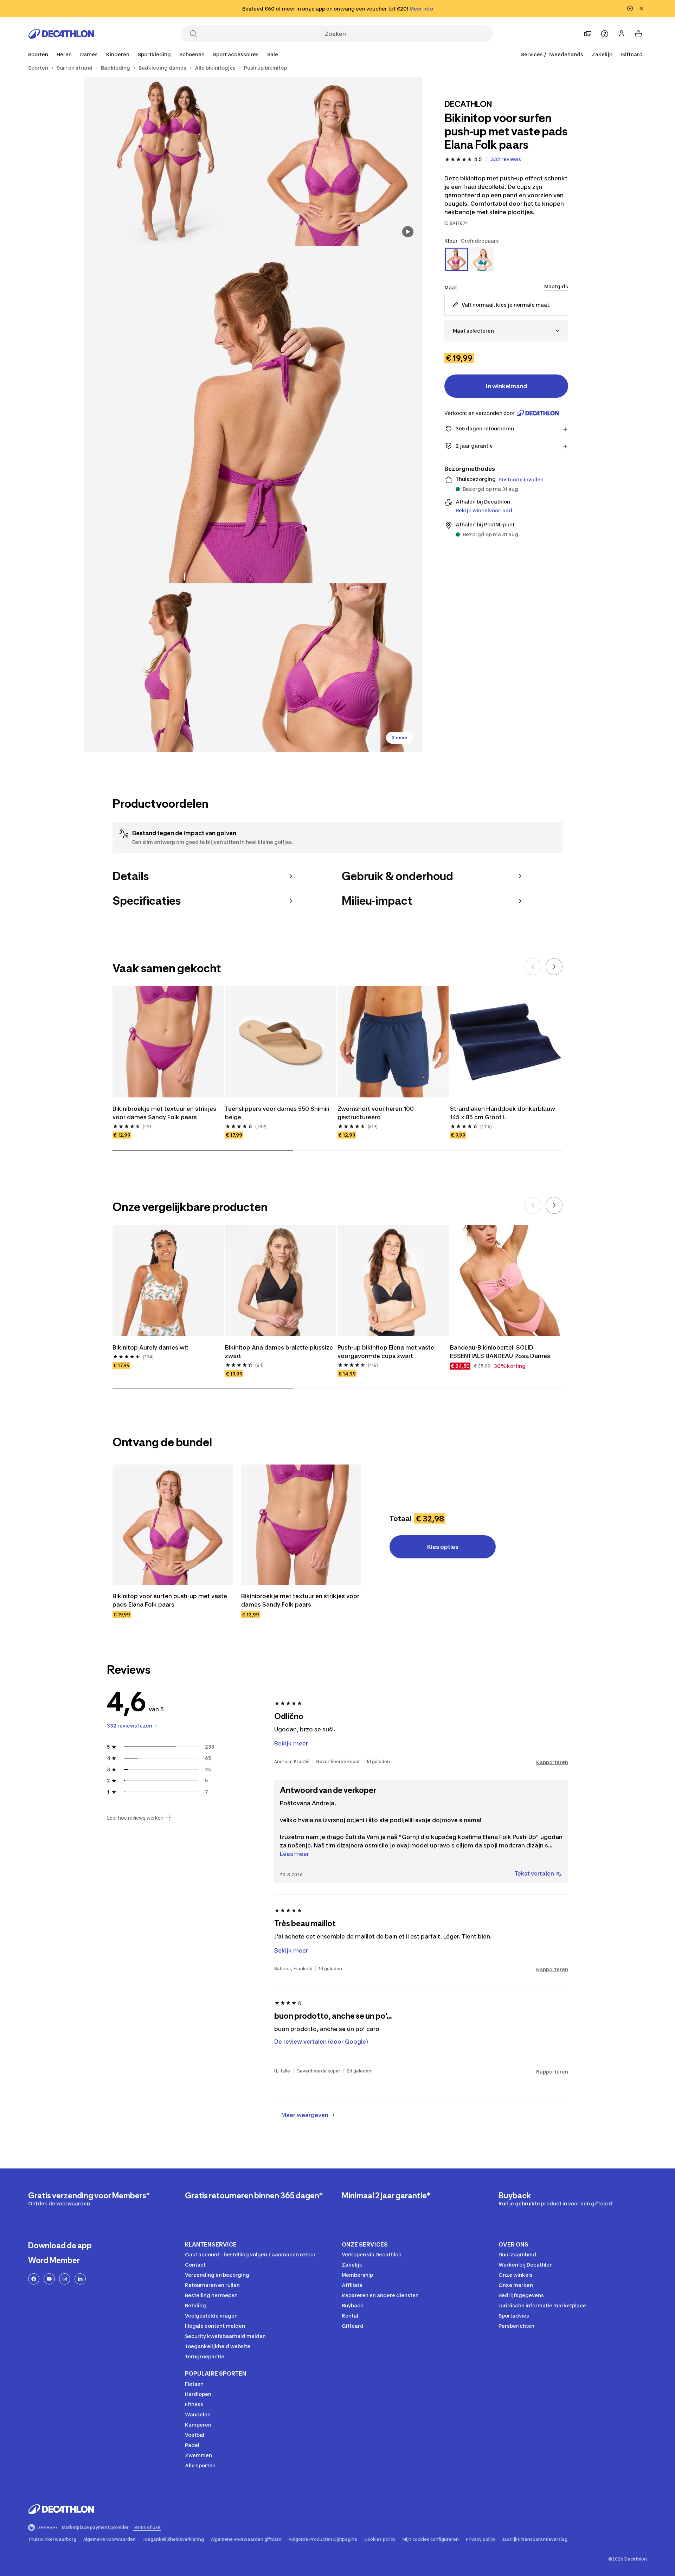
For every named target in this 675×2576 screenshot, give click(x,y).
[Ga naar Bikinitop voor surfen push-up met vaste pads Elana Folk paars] (173, 1525)
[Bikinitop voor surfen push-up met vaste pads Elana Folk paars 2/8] (169, 161)
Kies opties (443, 1547)
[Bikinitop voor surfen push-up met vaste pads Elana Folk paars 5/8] (337, 668)
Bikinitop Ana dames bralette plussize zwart (279, 1352)
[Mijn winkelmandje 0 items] (638, 34)
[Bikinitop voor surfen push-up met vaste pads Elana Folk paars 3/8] (253, 415)
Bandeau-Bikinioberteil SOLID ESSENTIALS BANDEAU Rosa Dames (500, 1352)
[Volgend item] (554, 967)
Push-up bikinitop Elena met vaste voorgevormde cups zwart (386, 1352)
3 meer (400, 738)
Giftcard (632, 54)
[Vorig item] (533, 967)
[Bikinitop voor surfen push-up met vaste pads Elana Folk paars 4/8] (169, 668)
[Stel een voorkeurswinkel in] (588, 34)
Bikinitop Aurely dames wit (150, 1347)
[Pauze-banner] (630, 8)
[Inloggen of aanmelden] (622, 34)
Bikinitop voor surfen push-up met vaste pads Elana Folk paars (170, 1600)
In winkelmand (506, 386)
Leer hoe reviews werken (135, 1818)
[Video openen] (408, 232)
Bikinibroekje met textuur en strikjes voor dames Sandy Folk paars (164, 1113)
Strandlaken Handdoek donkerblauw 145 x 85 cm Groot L (503, 1113)
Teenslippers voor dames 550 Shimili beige (277, 1113)
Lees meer (294, 1854)
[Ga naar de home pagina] (61, 34)
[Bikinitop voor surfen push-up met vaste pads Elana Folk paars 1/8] (337, 161)
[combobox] (506, 331)
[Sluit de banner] (641, 8)
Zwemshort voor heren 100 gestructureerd (376, 1113)
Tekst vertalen (534, 1873)
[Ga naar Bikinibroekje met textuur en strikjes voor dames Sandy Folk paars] (301, 1525)
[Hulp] (605, 34)
